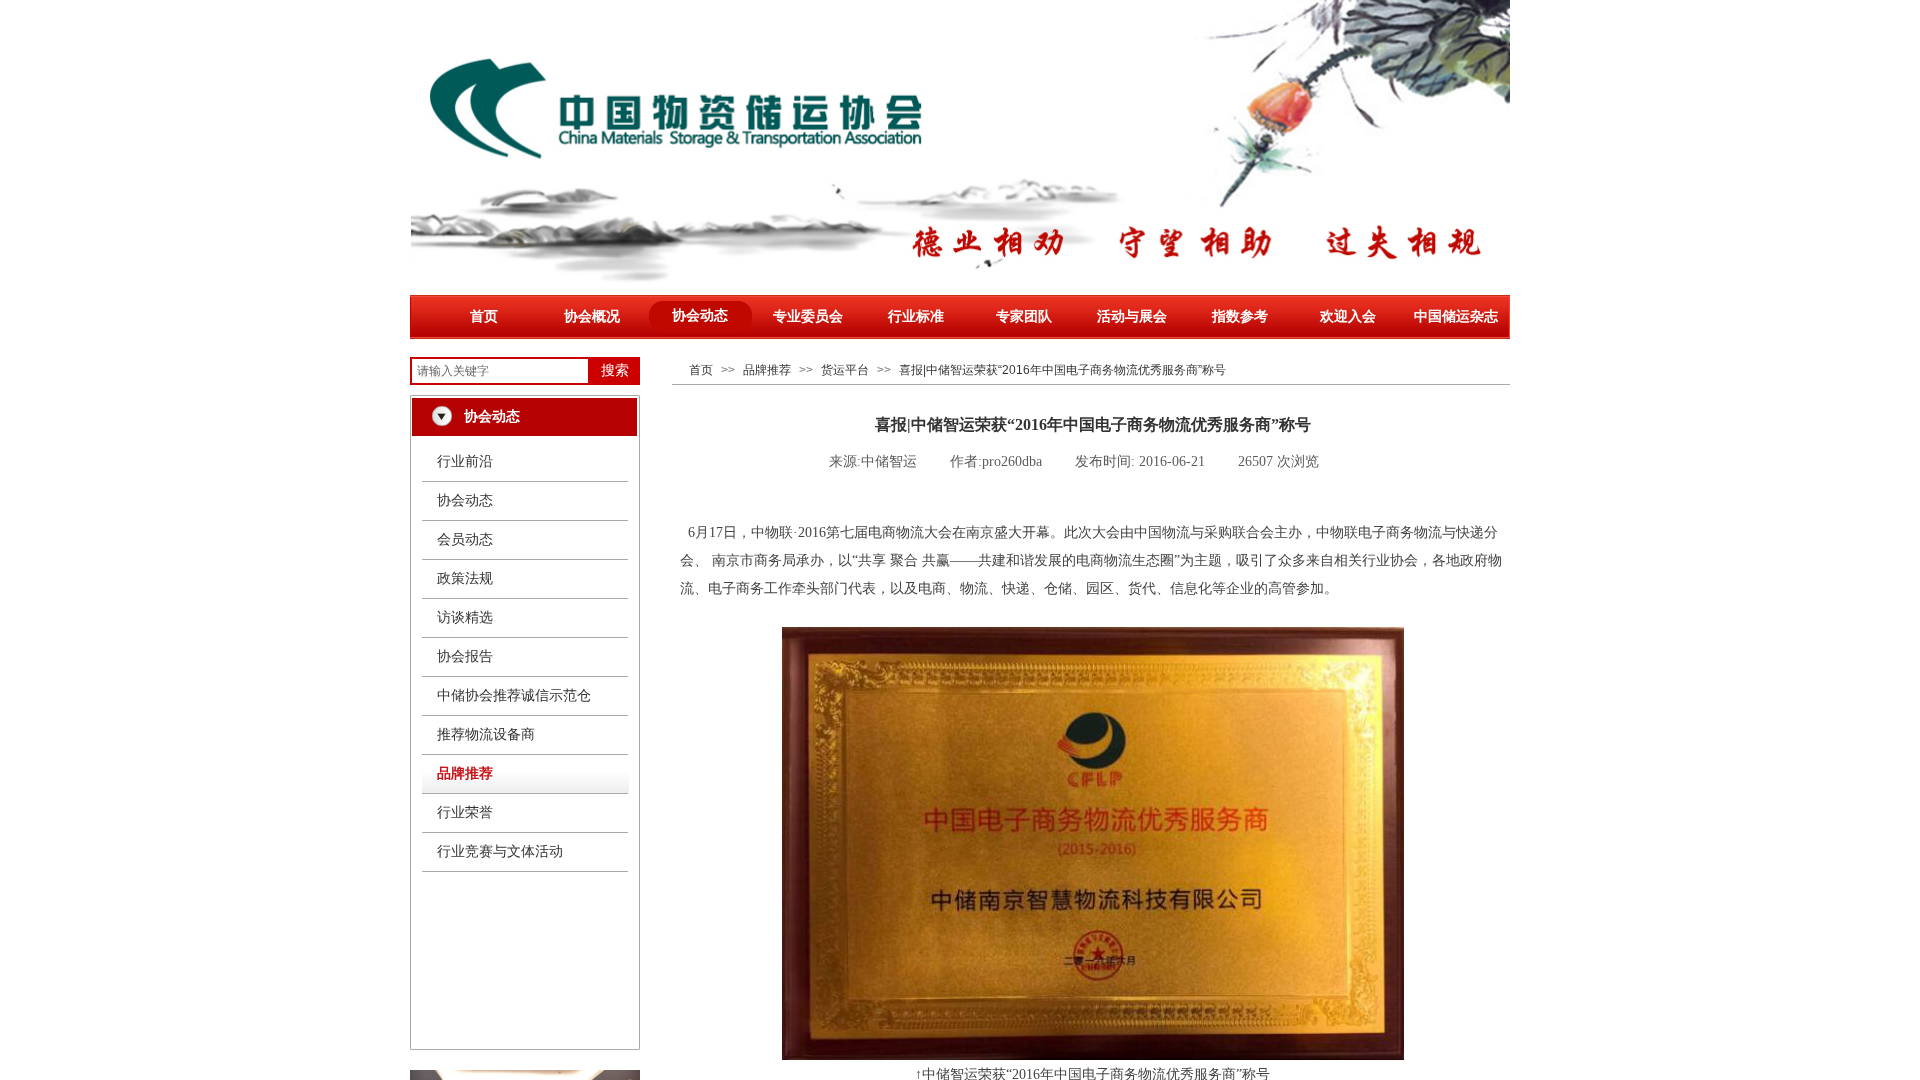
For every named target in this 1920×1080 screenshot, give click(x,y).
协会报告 (465, 656)
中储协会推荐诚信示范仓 (514, 695)
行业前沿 (465, 461)
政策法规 (465, 578)
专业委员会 (808, 316)
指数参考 (1240, 316)
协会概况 (592, 316)
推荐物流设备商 (486, 734)
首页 (484, 316)
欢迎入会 (1348, 316)
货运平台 (845, 370)
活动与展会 (1132, 316)
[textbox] (500, 371)
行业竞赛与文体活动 (500, 851)
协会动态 (700, 315)
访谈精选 (465, 617)
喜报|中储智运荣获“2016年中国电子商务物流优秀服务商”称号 (1062, 370)
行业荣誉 (465, 812)
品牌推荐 (767, 370)
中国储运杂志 (1456, 316)
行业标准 (916, 316)
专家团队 (1024, 316)
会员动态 (465, 539)
